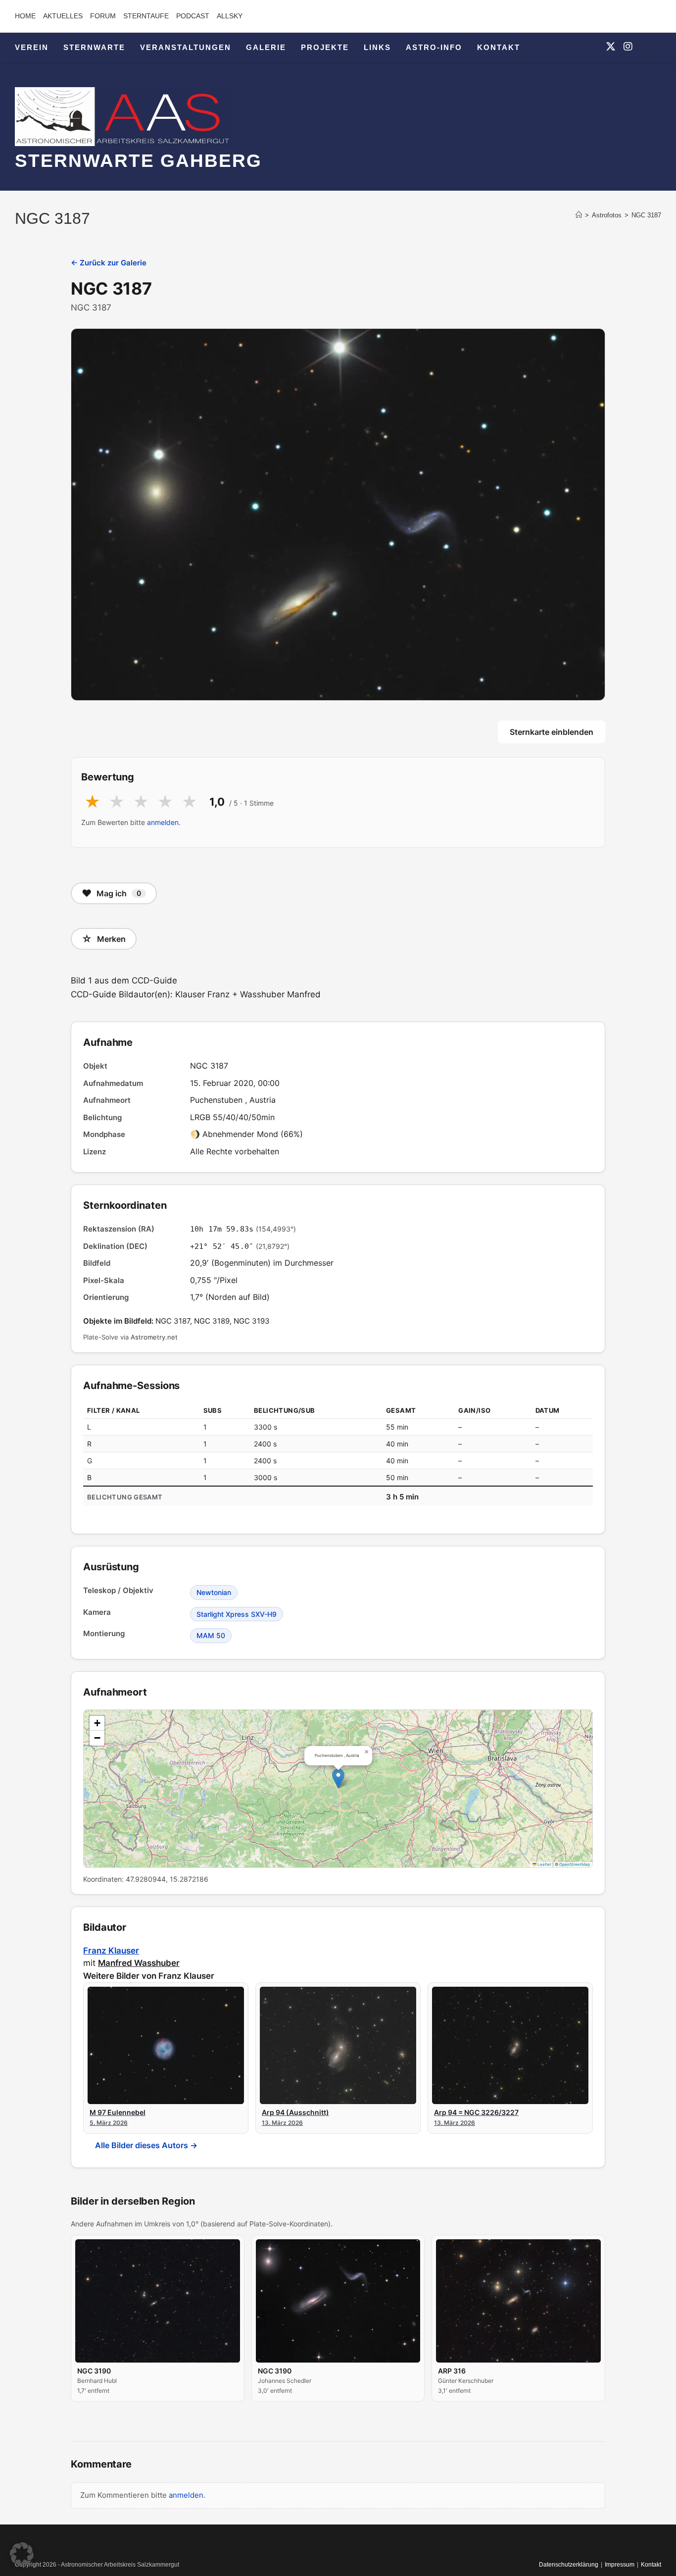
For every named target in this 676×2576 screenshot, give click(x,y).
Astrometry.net (154, 1337)
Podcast (193, 16)
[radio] (92, 802)
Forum (103, 16)
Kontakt (651, 2565)
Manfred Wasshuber (139, 1963)
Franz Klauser (111, 1951)
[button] (338, 1778)
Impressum (620, 2565)
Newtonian (214, 1592)
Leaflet (544, 1864)
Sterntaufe (146, 16)
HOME (25, 16)
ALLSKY (230, 16)
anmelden (163, 822)
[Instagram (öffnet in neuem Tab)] (628, 47)
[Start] (579, 215)
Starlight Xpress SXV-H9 (237, 1614)
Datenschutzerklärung (569, 2565)
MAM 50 (211, 1635)
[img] (338, 1789)
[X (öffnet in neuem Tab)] (611, 47)
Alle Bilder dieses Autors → (146, 2145)
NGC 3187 (646, 215)
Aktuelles (63, 16)
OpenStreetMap (575, 1864)
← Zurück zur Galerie (109, 263)
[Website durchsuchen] (651, 49)
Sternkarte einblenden (552, 732)
